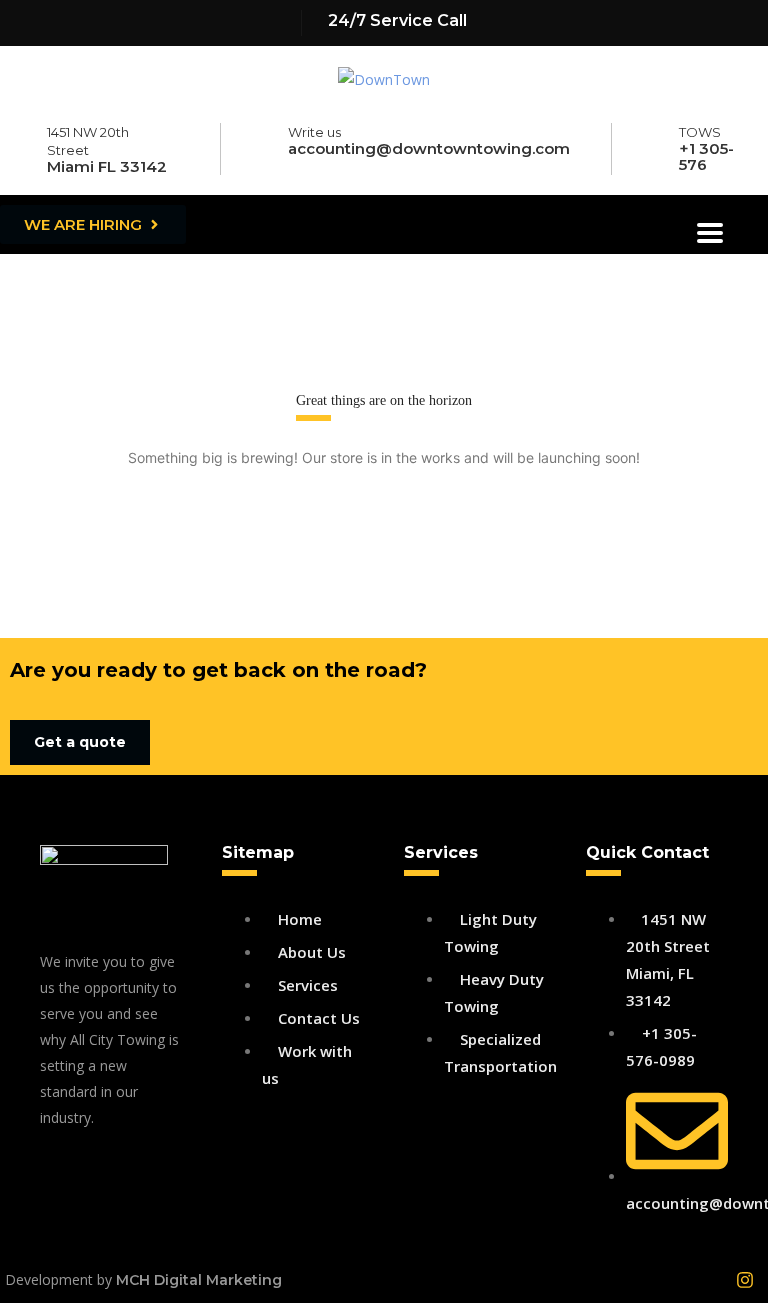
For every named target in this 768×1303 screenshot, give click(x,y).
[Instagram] (745, 1280)
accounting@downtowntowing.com (429, 148)
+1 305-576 (706, 156)
